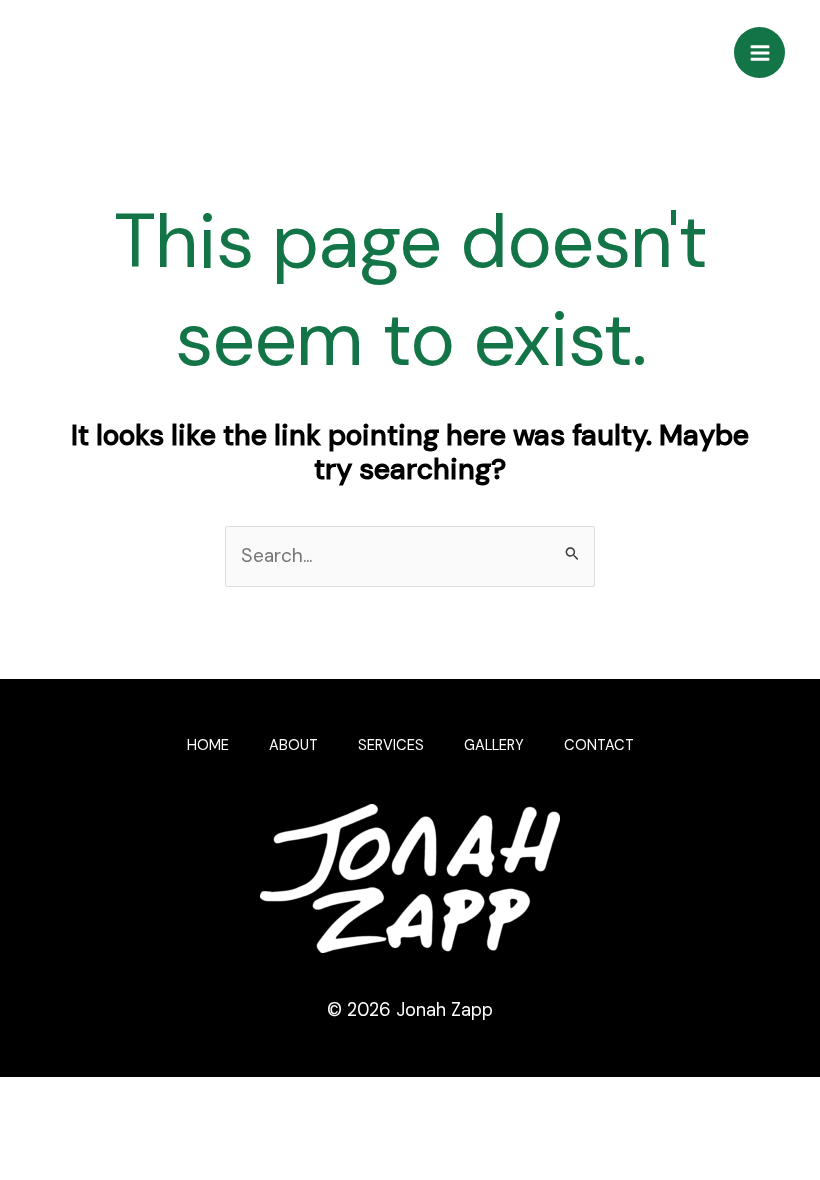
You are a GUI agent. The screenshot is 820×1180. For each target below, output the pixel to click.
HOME (208, 745)
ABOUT (293, 745)
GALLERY (494, 745)
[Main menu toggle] (759, 52)
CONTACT (599, 745)
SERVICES (391, 745)
